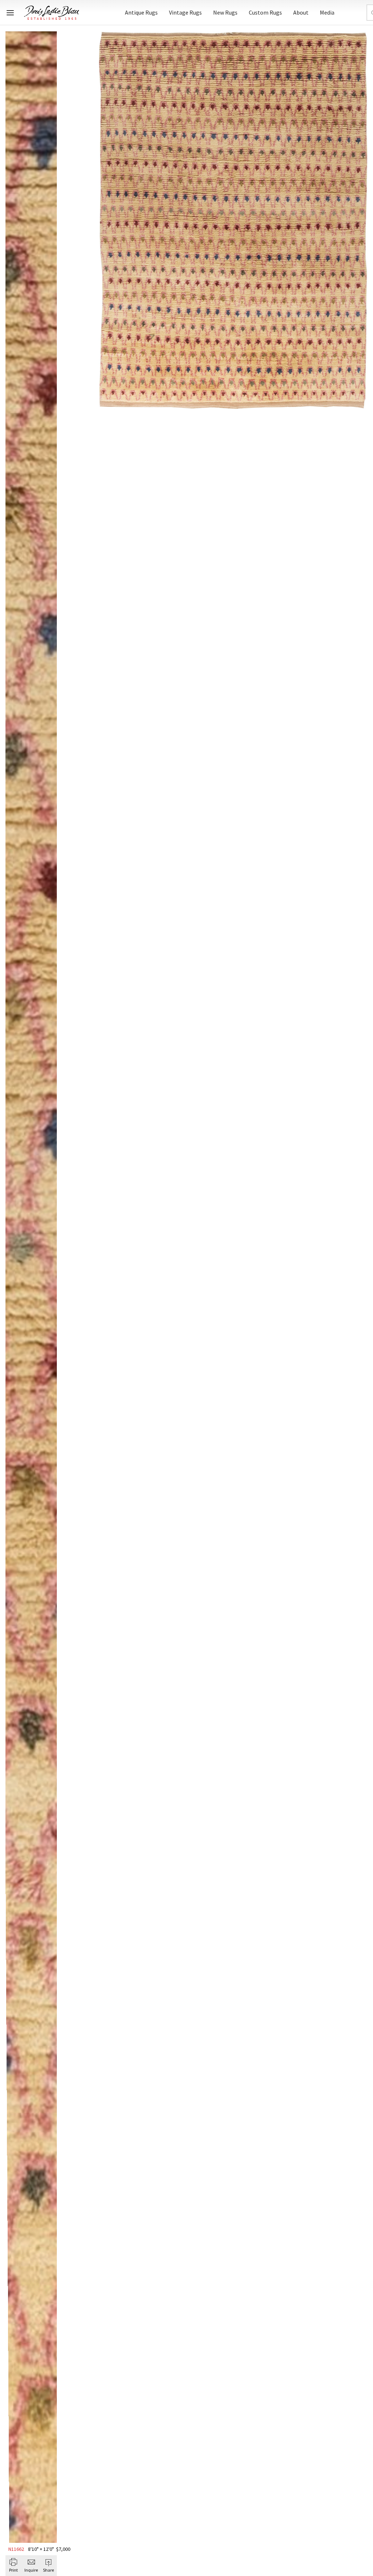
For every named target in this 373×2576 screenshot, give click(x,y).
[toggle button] (10, 13)
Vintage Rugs (185, 12)
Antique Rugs (141, 12)
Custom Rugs (265, 12)
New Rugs (225, 12)
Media (327, 12)
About (301, 12)
